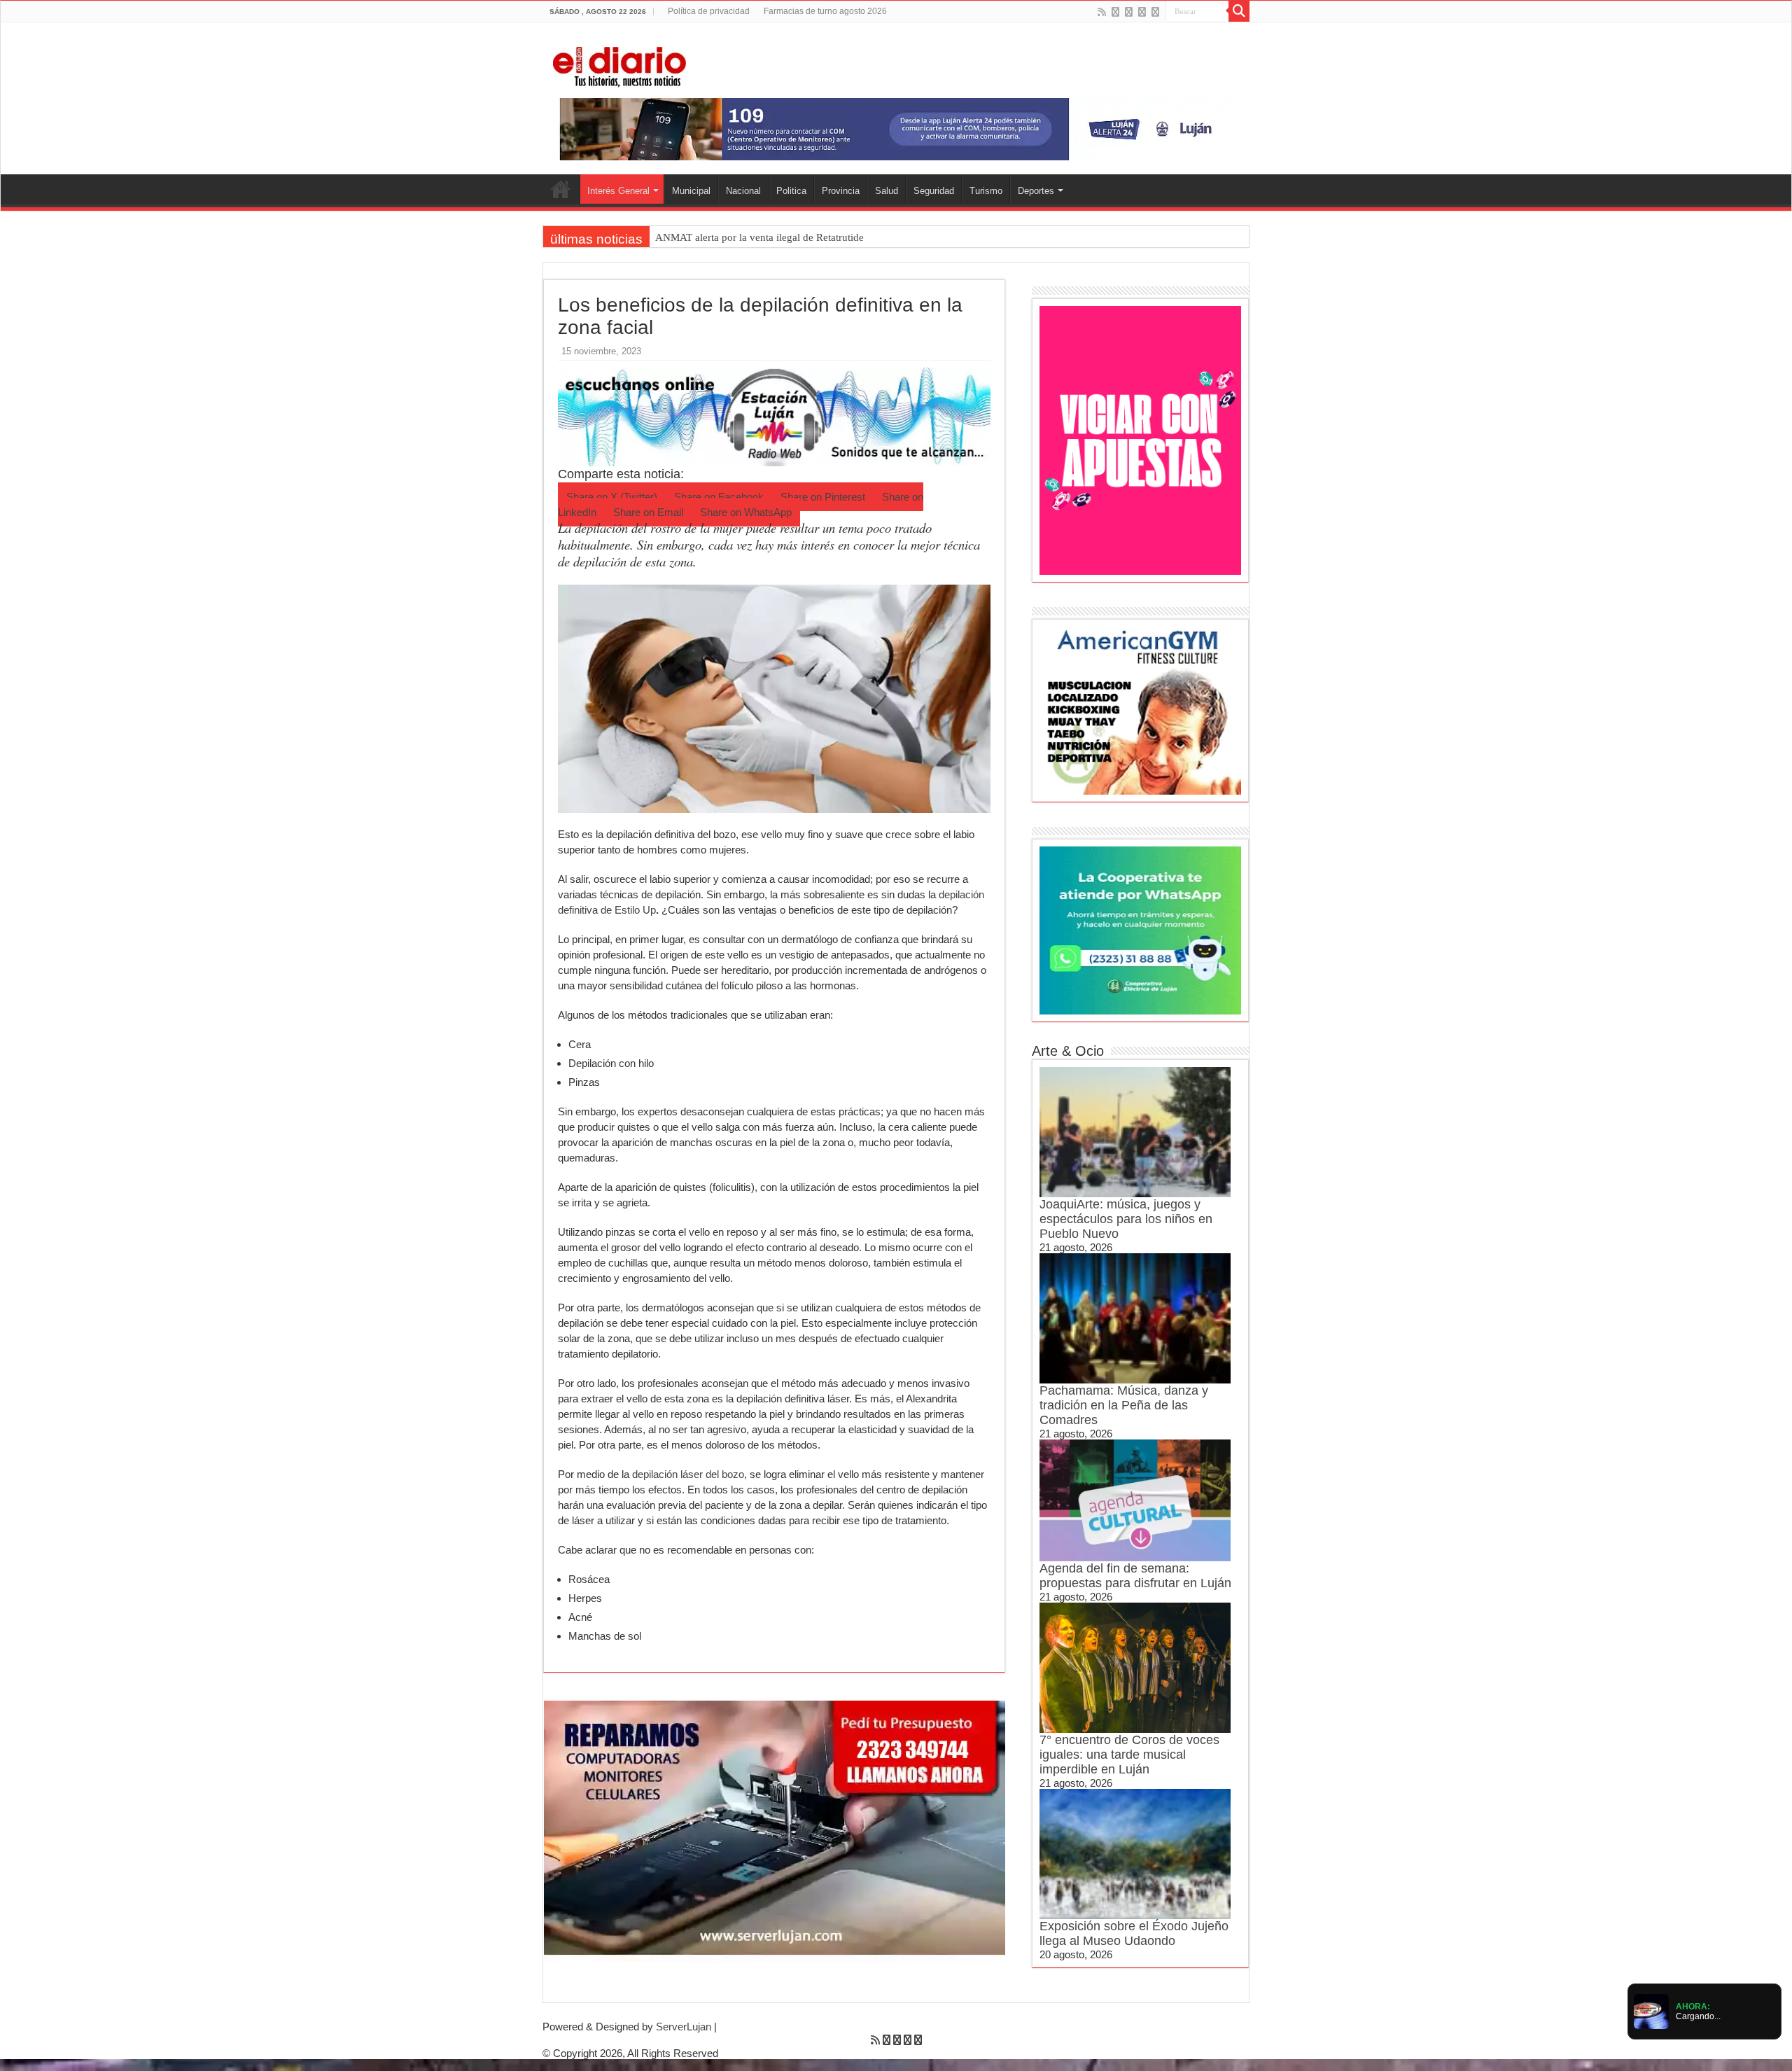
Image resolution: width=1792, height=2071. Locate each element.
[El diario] (619, 64)
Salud (887, 191)
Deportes (1036, 191)
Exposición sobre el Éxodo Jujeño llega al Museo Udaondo (1134, 1933)
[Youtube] (1142, 12)
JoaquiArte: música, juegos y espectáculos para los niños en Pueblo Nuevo (1126, 1219)
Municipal (691, 191)
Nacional (743, 191)
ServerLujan (684, 2027)
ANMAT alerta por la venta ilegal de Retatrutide (759, 237)
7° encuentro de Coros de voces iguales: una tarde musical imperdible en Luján (1129, 1755)
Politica (791, 191)
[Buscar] (1239, 11)
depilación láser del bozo (688, 1474)
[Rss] (1102, 12)
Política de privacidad (709, 11)
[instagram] (1155, 12)
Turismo (986, 191)
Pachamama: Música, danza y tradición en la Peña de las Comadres (1124, 1405)
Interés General (618, 191)
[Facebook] (1115, 12)
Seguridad (934, 191)
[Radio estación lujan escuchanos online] (774, 416)
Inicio (561, 189)
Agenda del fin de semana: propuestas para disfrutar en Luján (1135, 1576)
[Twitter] (1129, 12)
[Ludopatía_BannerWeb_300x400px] (1140, 439)
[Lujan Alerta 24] (896, 128)
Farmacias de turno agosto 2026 (825, 11)
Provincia (841, 191)
